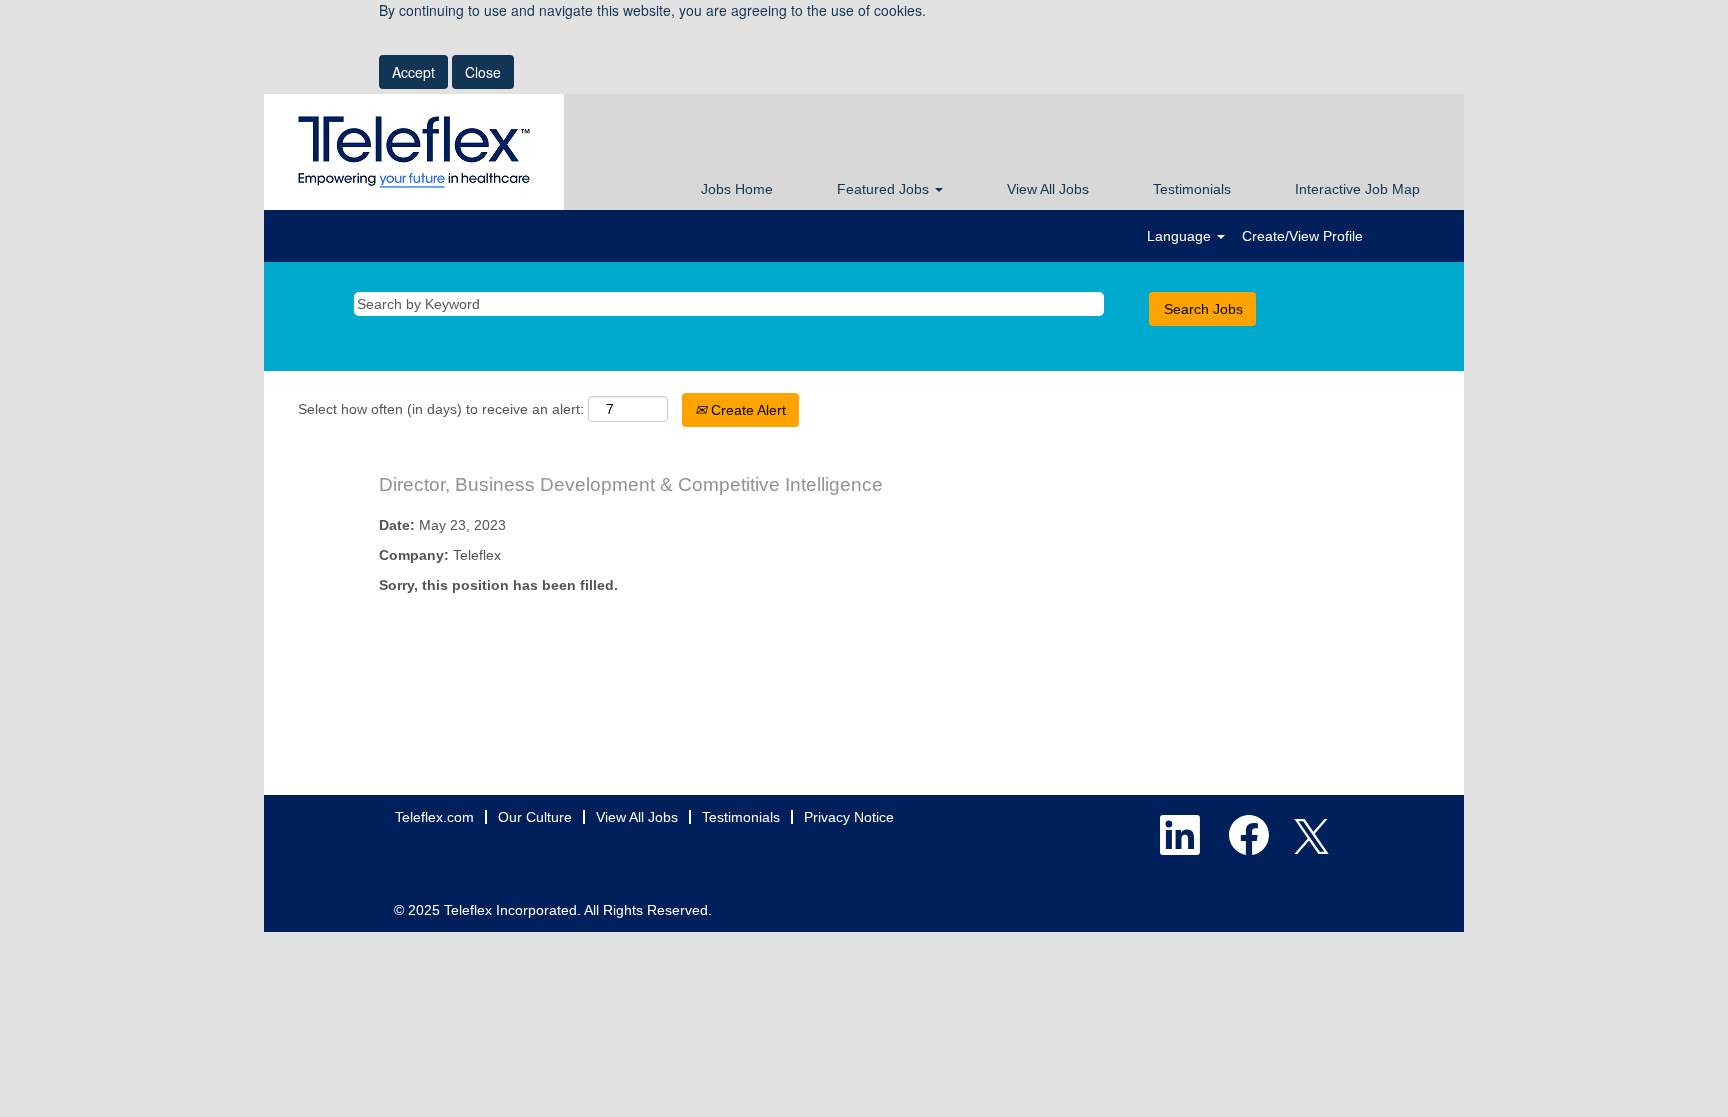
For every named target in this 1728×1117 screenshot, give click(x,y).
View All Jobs (1048, 189)
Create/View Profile (1302, 236)
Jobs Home (737, 189)
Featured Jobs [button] (885, 189)
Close (483, 72)
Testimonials (1192, 189)
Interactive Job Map (1357, 189)
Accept (413, 72)
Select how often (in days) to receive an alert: (441, 409)
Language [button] (1181, 236)
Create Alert (746, 410)
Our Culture (535, 817)
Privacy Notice (849, 817)
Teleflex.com (434, 817)
